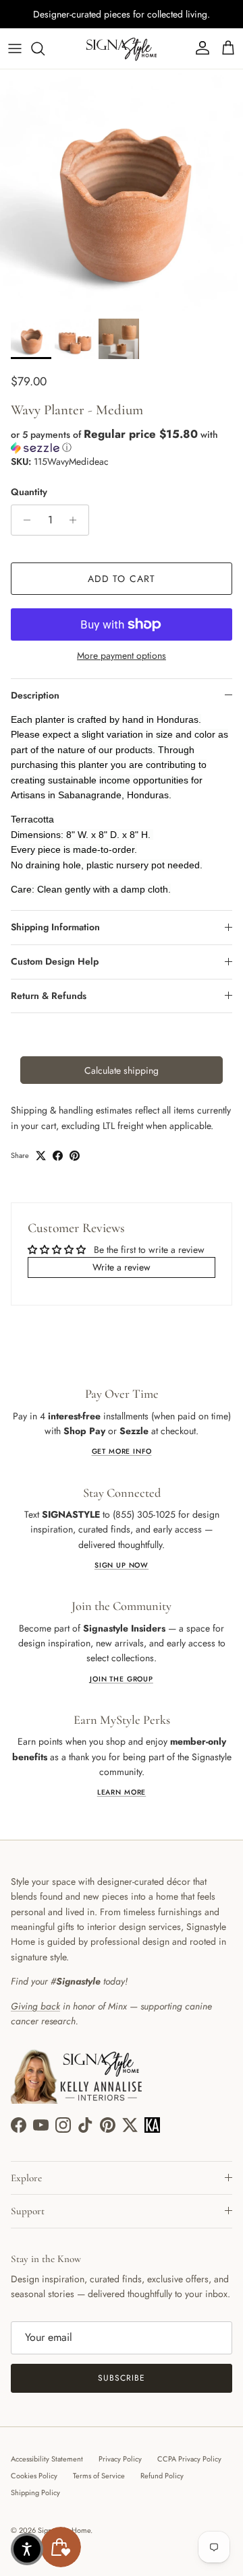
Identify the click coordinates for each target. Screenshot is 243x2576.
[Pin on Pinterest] (75, 1156)
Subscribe (122, 2378)
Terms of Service (99, 2476)
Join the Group (122, 1679)
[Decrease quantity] (23, 520)
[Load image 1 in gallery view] (122, 191)
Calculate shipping (122, 1070)
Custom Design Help (55, 961)
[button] (122, 441)
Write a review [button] (122, 1267)
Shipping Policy (35, 2492)
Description (35, 695)
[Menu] (15, 49)
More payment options (122, 656)
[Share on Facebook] (58, 1156)
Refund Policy (162, 2476)
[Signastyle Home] (122, 49)
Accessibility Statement (47, 2459)
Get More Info (122, 1451)
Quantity (29, 492)
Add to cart (122, 579)
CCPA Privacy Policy (189, 2459)
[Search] (45, 49)
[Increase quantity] (77, 520)
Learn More (122, 1792)
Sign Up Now (122, 1565)
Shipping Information (55, 927)
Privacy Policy (120, 2459)
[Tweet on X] (41, 1156)
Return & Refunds (49, 996)
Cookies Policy (34, 2476)
